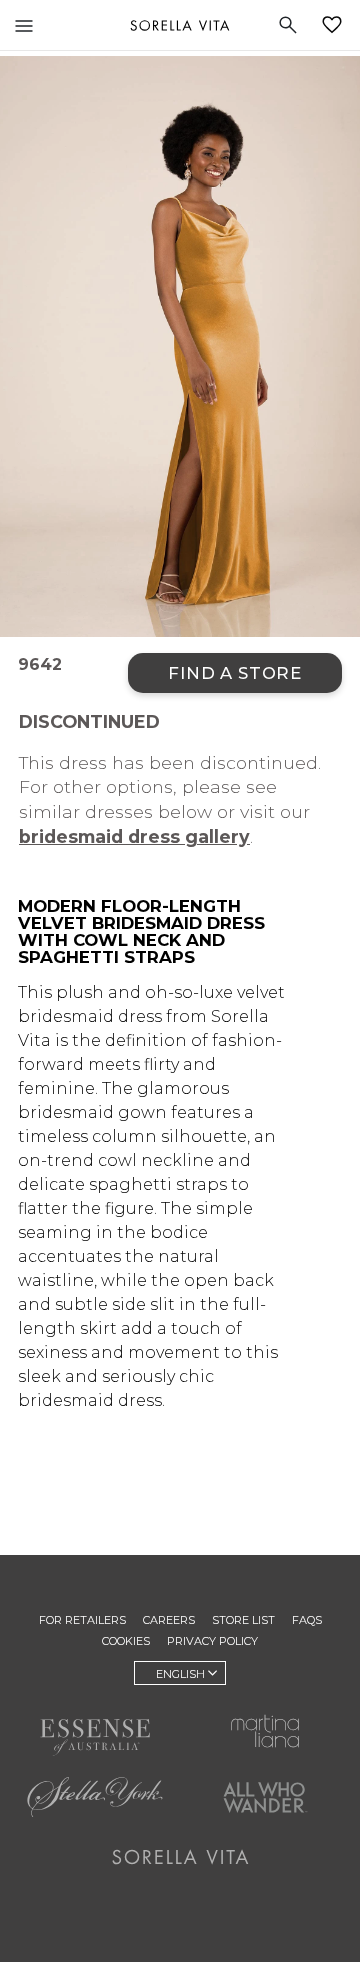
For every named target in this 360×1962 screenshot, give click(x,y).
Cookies (126, 1641)
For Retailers (82, 1620)
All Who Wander (265, 1797)
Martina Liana (265, 1731)
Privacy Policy (212, 1641)
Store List (243, 1620)
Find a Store (235, 673)
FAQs (307, 1620)
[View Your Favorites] (336, 25)
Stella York (95, 1797)
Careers (169, 1620)
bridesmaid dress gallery (134, 836)
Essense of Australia (95, 1737)
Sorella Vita (180, 25)
